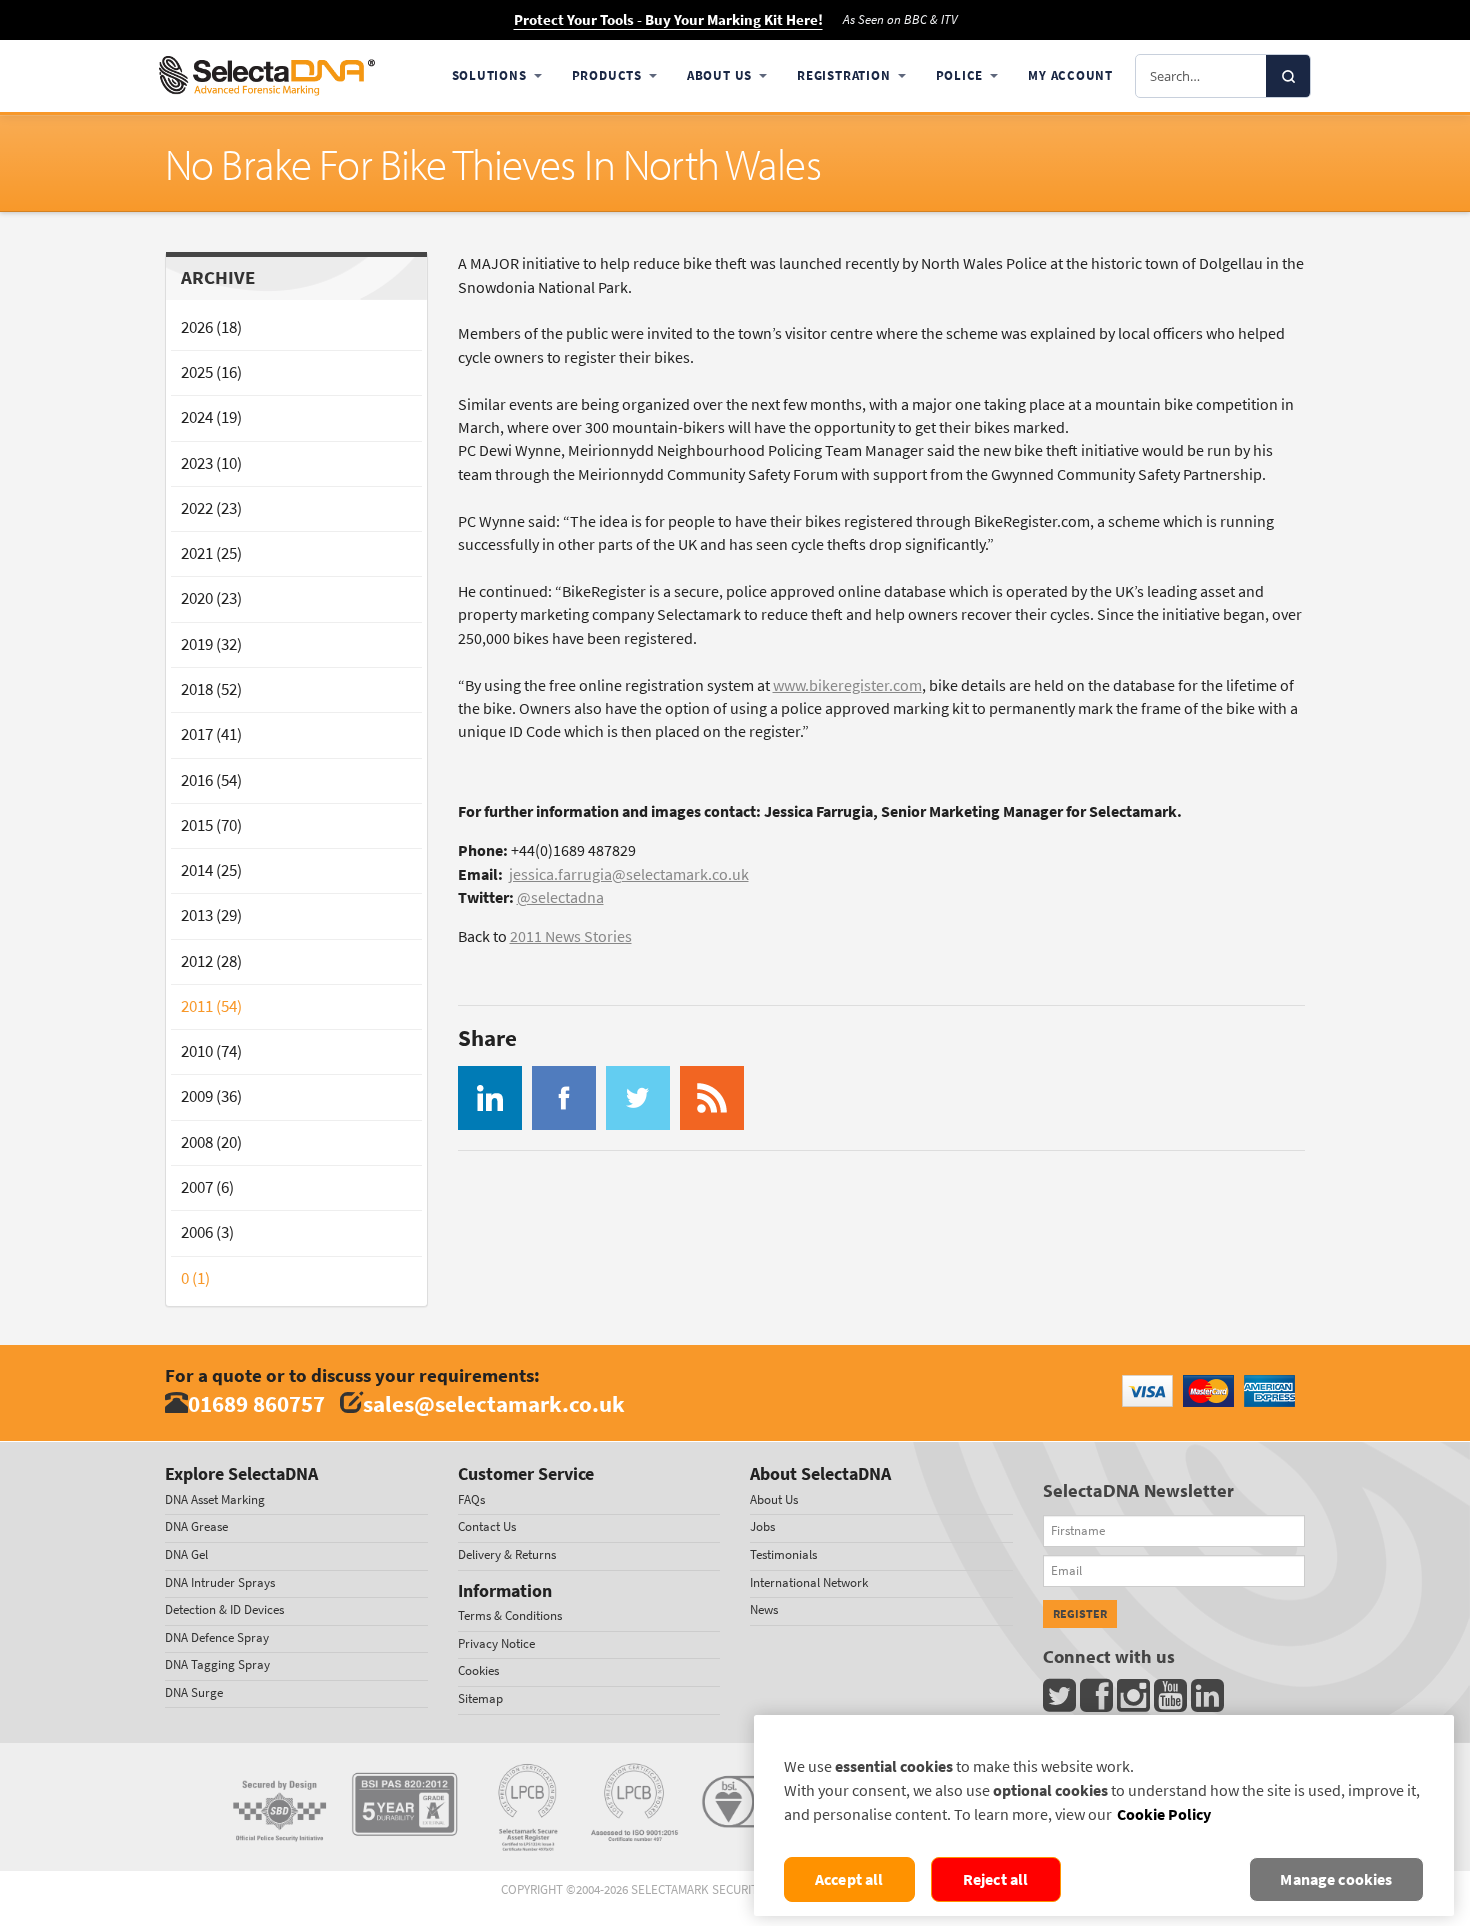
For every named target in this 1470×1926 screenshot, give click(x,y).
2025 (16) (211, 372)
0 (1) (195, 1278)
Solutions (489, 75)
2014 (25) (211, 870)
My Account (1070, 75)
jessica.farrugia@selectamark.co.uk (629, 874)
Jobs (762, 1526)
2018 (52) (211, 689)
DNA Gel (186, 1554)
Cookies (478, 1670)
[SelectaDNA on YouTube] (1172, 1700)
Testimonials (783, 1554)
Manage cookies (1336, 1879)
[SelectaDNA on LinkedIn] (1209, 1700)
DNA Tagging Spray (217, 1664)
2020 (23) (211, 598)
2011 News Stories (571, 936)
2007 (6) (207, 1187)
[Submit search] (1288, 76)
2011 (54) (211, 1006)
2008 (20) (211, 1142)
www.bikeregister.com (847, 685)
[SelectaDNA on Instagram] (1135, 1700)
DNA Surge (194, 1692)
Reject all (996, 1879)
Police (960, 75)
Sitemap (480, 1698)
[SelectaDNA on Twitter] (1061, 1700)
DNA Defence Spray (217, 1637)
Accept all (849, 1879)
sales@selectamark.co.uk (494, 1403)
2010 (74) (211, 1051)
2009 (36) (211, 1096)
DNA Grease (196, 1526)
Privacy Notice (496, 1643)
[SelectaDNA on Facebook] (1098, 1700)
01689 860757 (256, 1403)
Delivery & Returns (507, 1554)
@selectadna (560, 897)
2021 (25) (211, 553)
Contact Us (487, 1526)
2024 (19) (211, 417)
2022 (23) (211, 508)
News (764, 1609)
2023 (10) (211, 463)
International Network (809, 1582)
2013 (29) (211, 915)
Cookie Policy (1164, 1814)
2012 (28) (211, 961)
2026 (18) (211, 327)
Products (607, 75)
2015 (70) (211, 825)
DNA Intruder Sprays (220, 1582)
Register (1080, 1614)
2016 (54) (211, 780)
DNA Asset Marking (215, 1499)
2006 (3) (207, 1232)
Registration (843, 75)
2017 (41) (211, 734)
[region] (1104, 1815)
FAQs (471, 1499)
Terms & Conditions (510, 1615)
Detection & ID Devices (224, 1609)
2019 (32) (211, 644)
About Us (719, 75)
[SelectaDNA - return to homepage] (267, 76)
